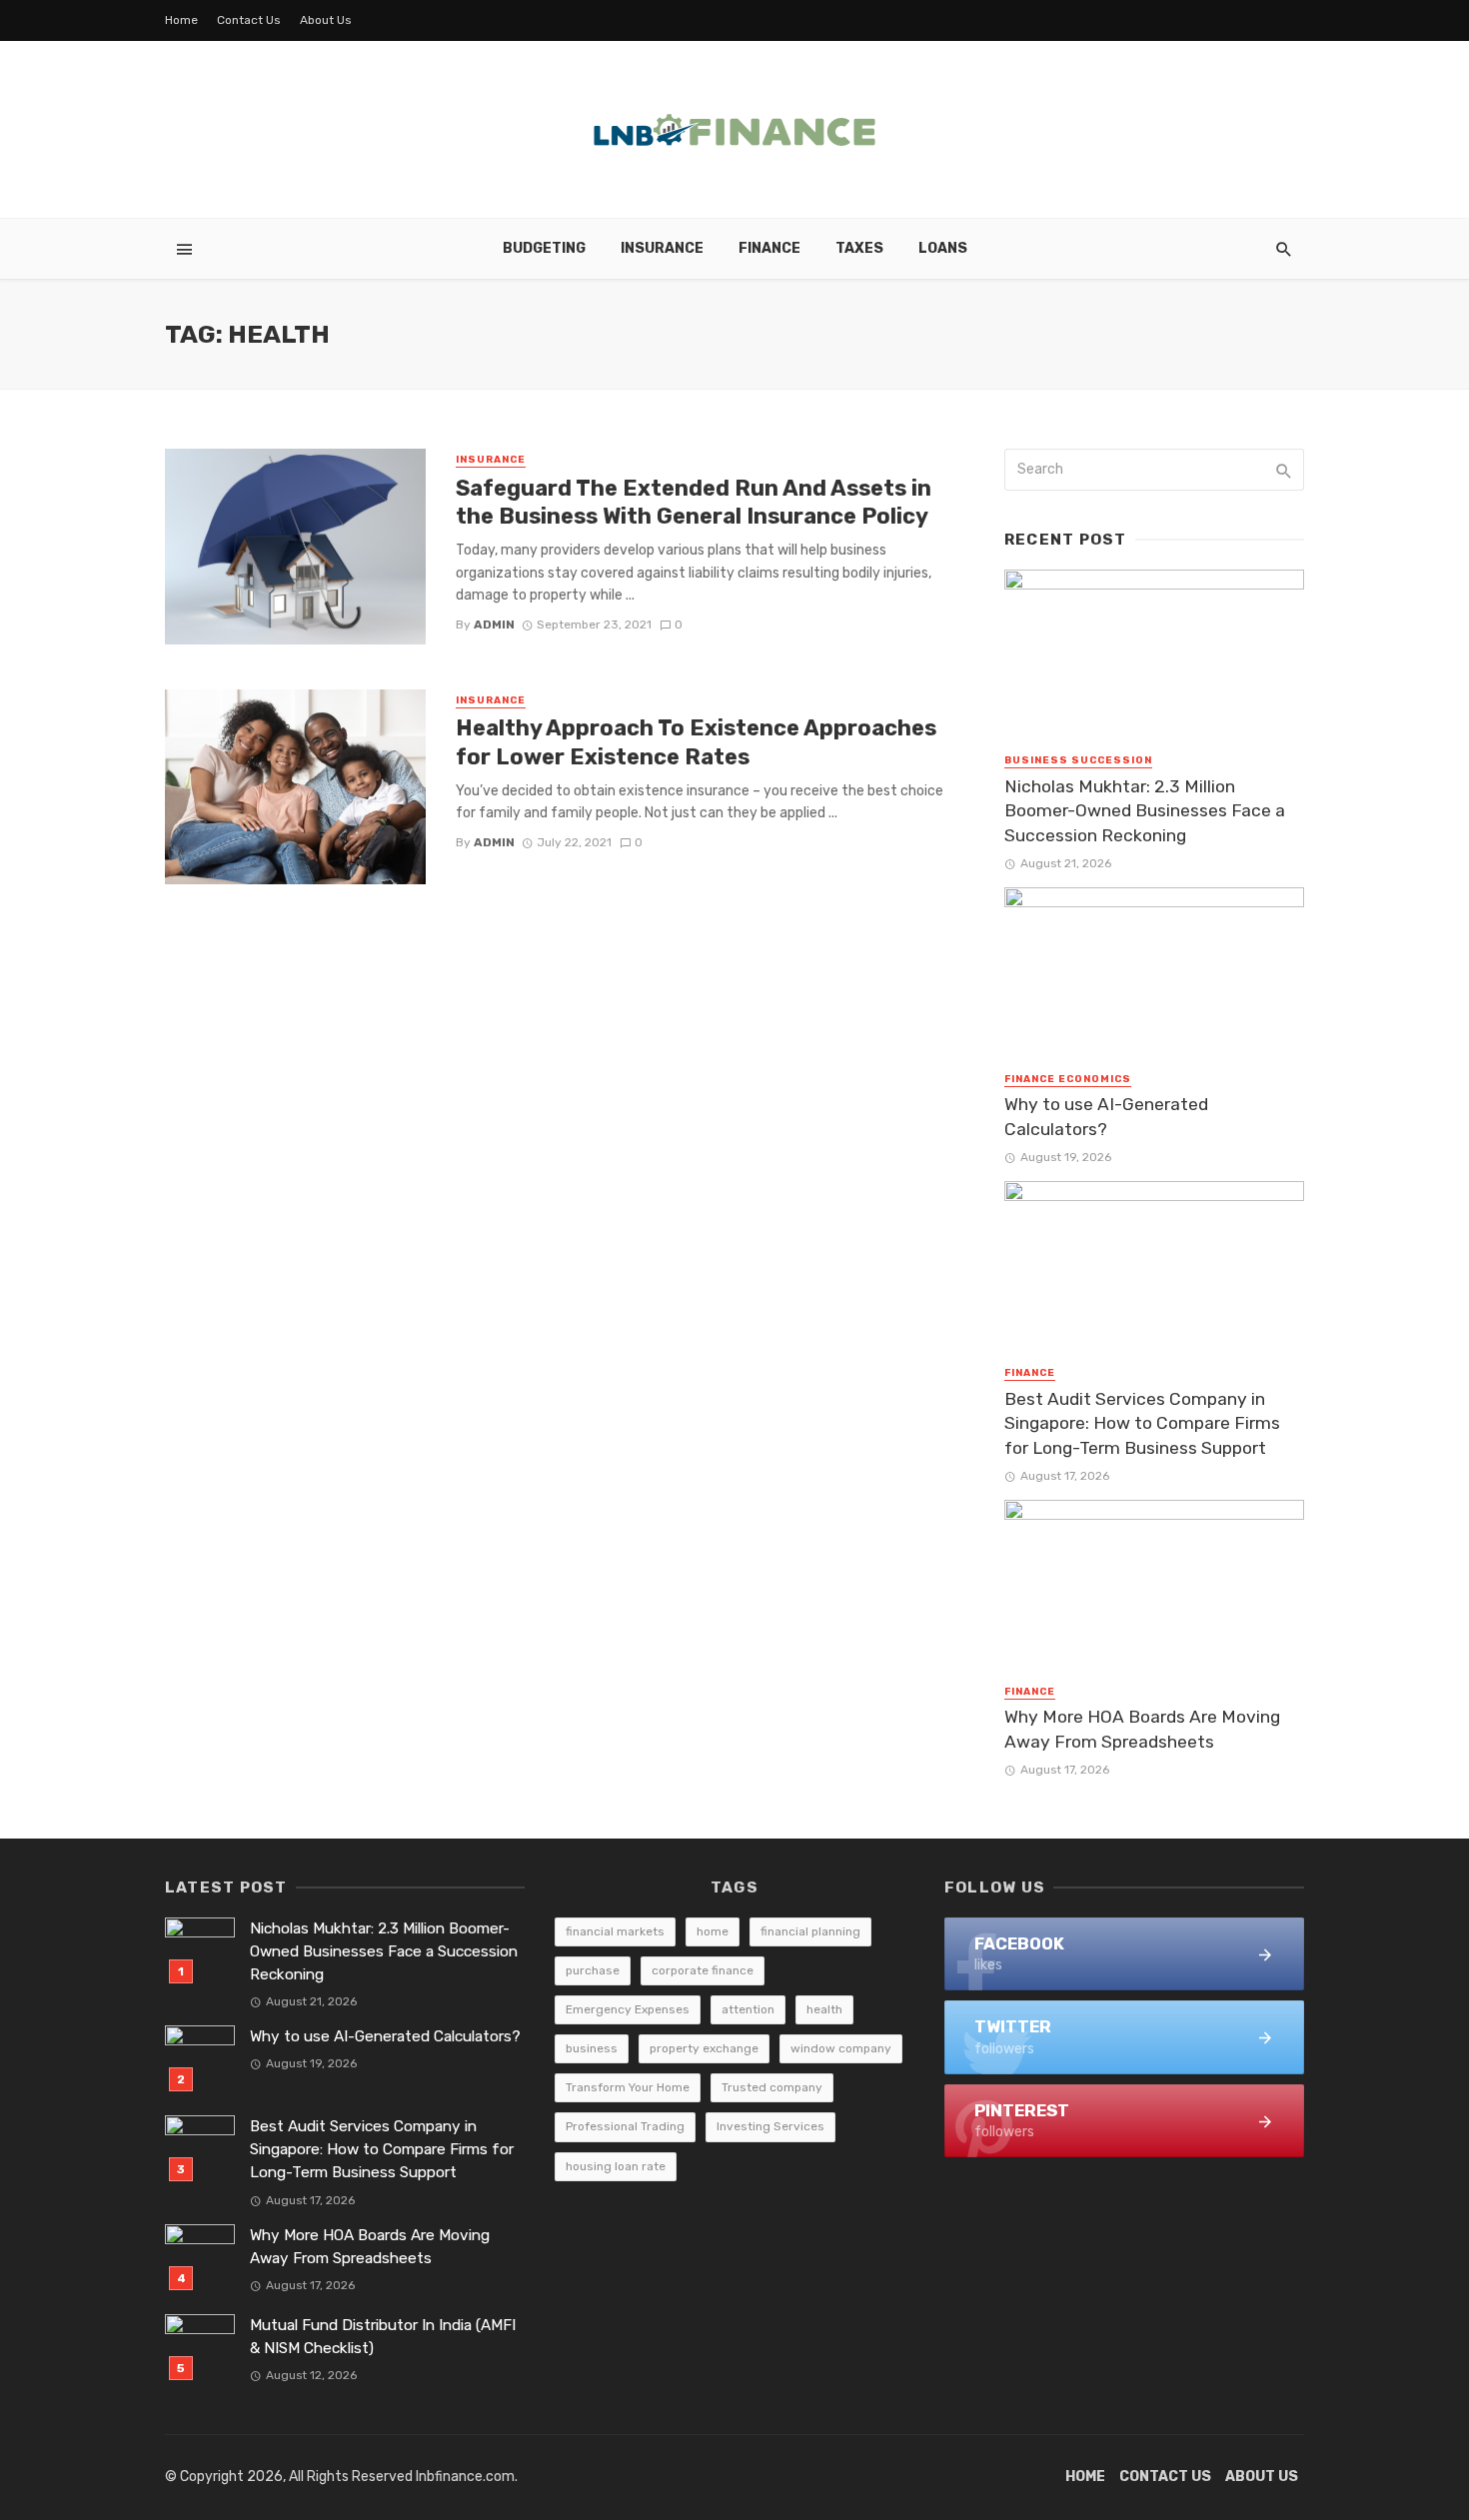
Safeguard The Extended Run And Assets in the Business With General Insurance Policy (694, 502)
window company (841, 2048)
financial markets (615, 1931)
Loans (943, 248)
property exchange (704, 2048)
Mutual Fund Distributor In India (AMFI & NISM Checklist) (383, 2337)
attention (748, 2009)
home (713, 1931)
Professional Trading (625, 2126)
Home (181, 20)
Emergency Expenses (628, 2009)
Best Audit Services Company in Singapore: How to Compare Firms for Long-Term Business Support (1142, 1423)
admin (494, 625)
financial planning (810, 1931)
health (824, 2009)
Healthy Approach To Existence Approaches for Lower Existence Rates (696, 742)
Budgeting (544, 248)
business (592, 2048)
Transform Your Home (628, 2087)
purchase (593, 1970)
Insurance (662, 248)
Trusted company (772, 2087)
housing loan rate (616, 2166)
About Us (326, 20)
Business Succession (1078, 760)
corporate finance (703, 1970)
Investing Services (770, 2126)
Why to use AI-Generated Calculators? (1106, 1117)
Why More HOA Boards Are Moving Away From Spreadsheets (1142, 1729)
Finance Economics (1068, 1079)
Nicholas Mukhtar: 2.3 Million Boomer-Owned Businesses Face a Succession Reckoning (1145, 811)
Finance (769, 248)
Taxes (859, 248)
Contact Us (249, 20)
